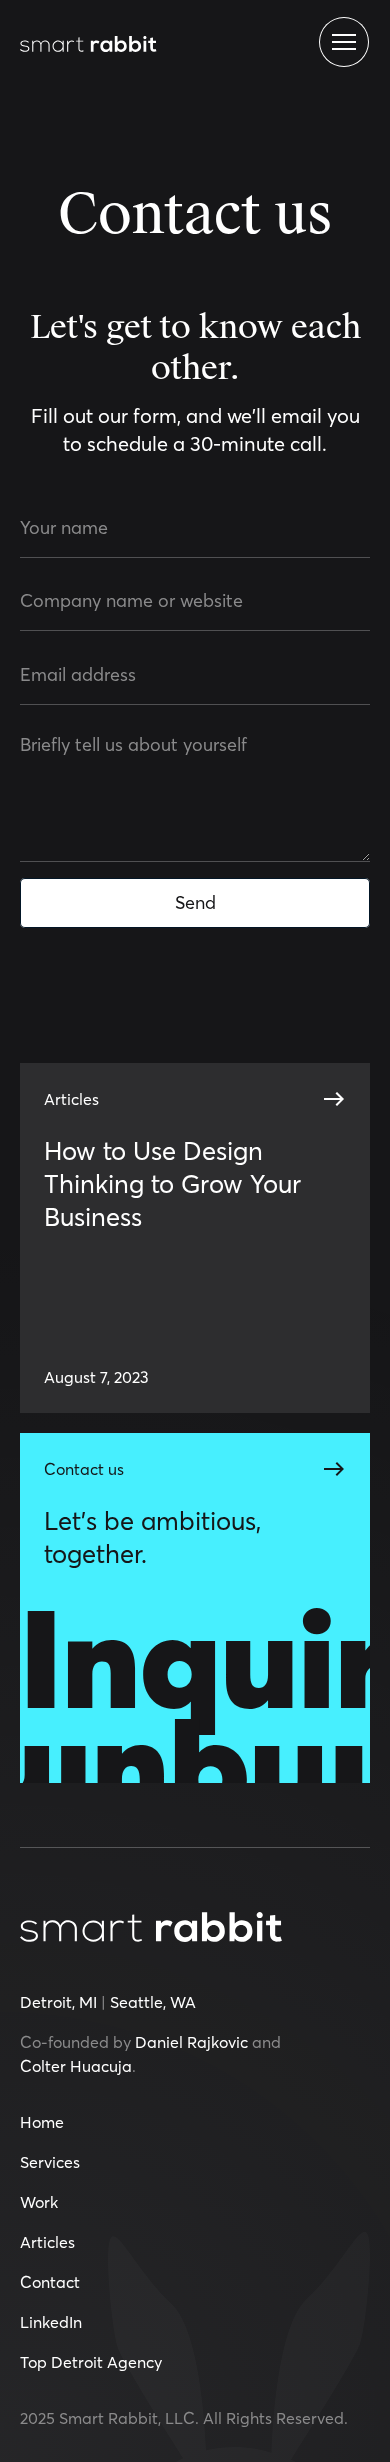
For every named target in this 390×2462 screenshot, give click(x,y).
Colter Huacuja (76, 2066)
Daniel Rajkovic (191, 2042)
